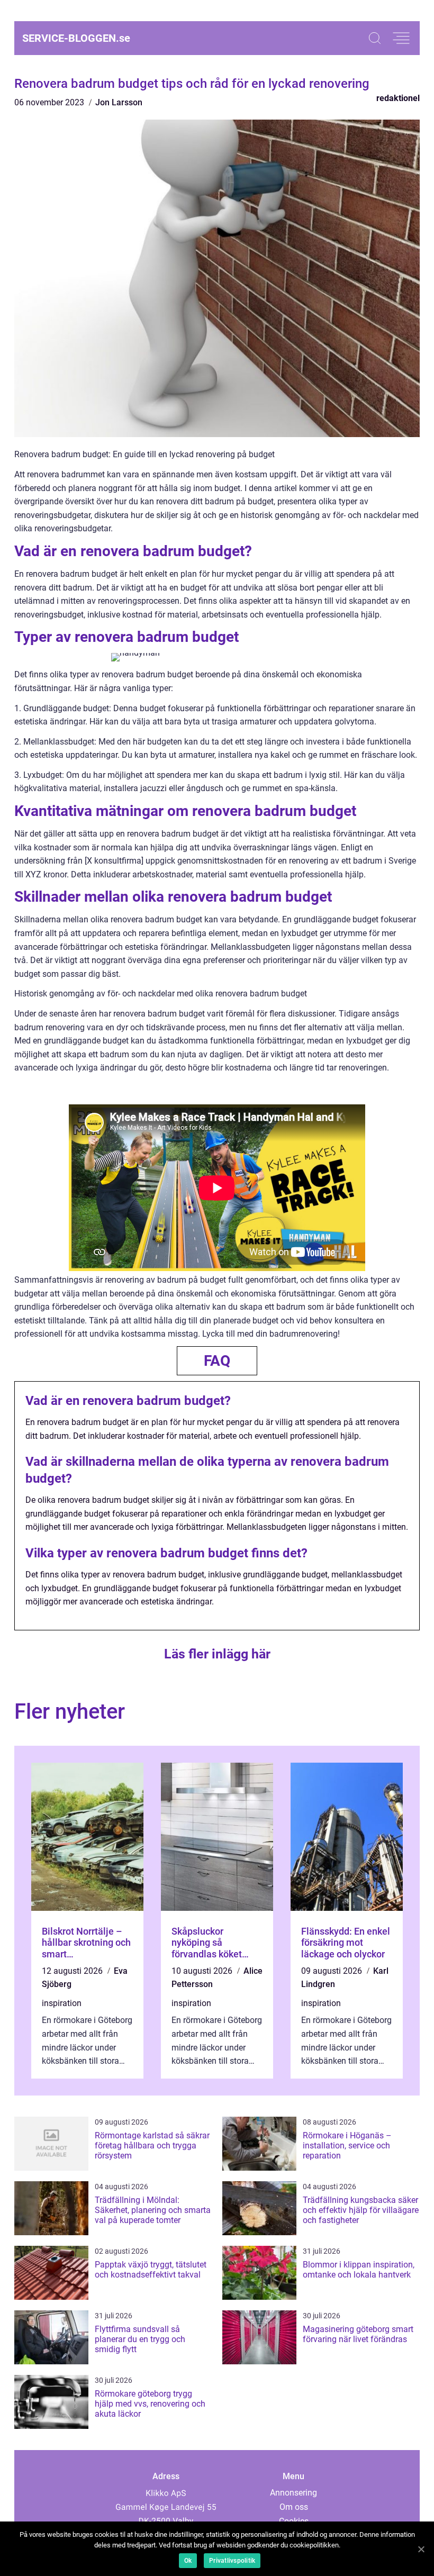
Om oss (294, 2507)
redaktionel (398, 98)
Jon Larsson (119, 102)
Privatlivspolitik (232, 2561)
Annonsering (293, 2493)
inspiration (62, 2003)
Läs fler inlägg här (217, 1654)
